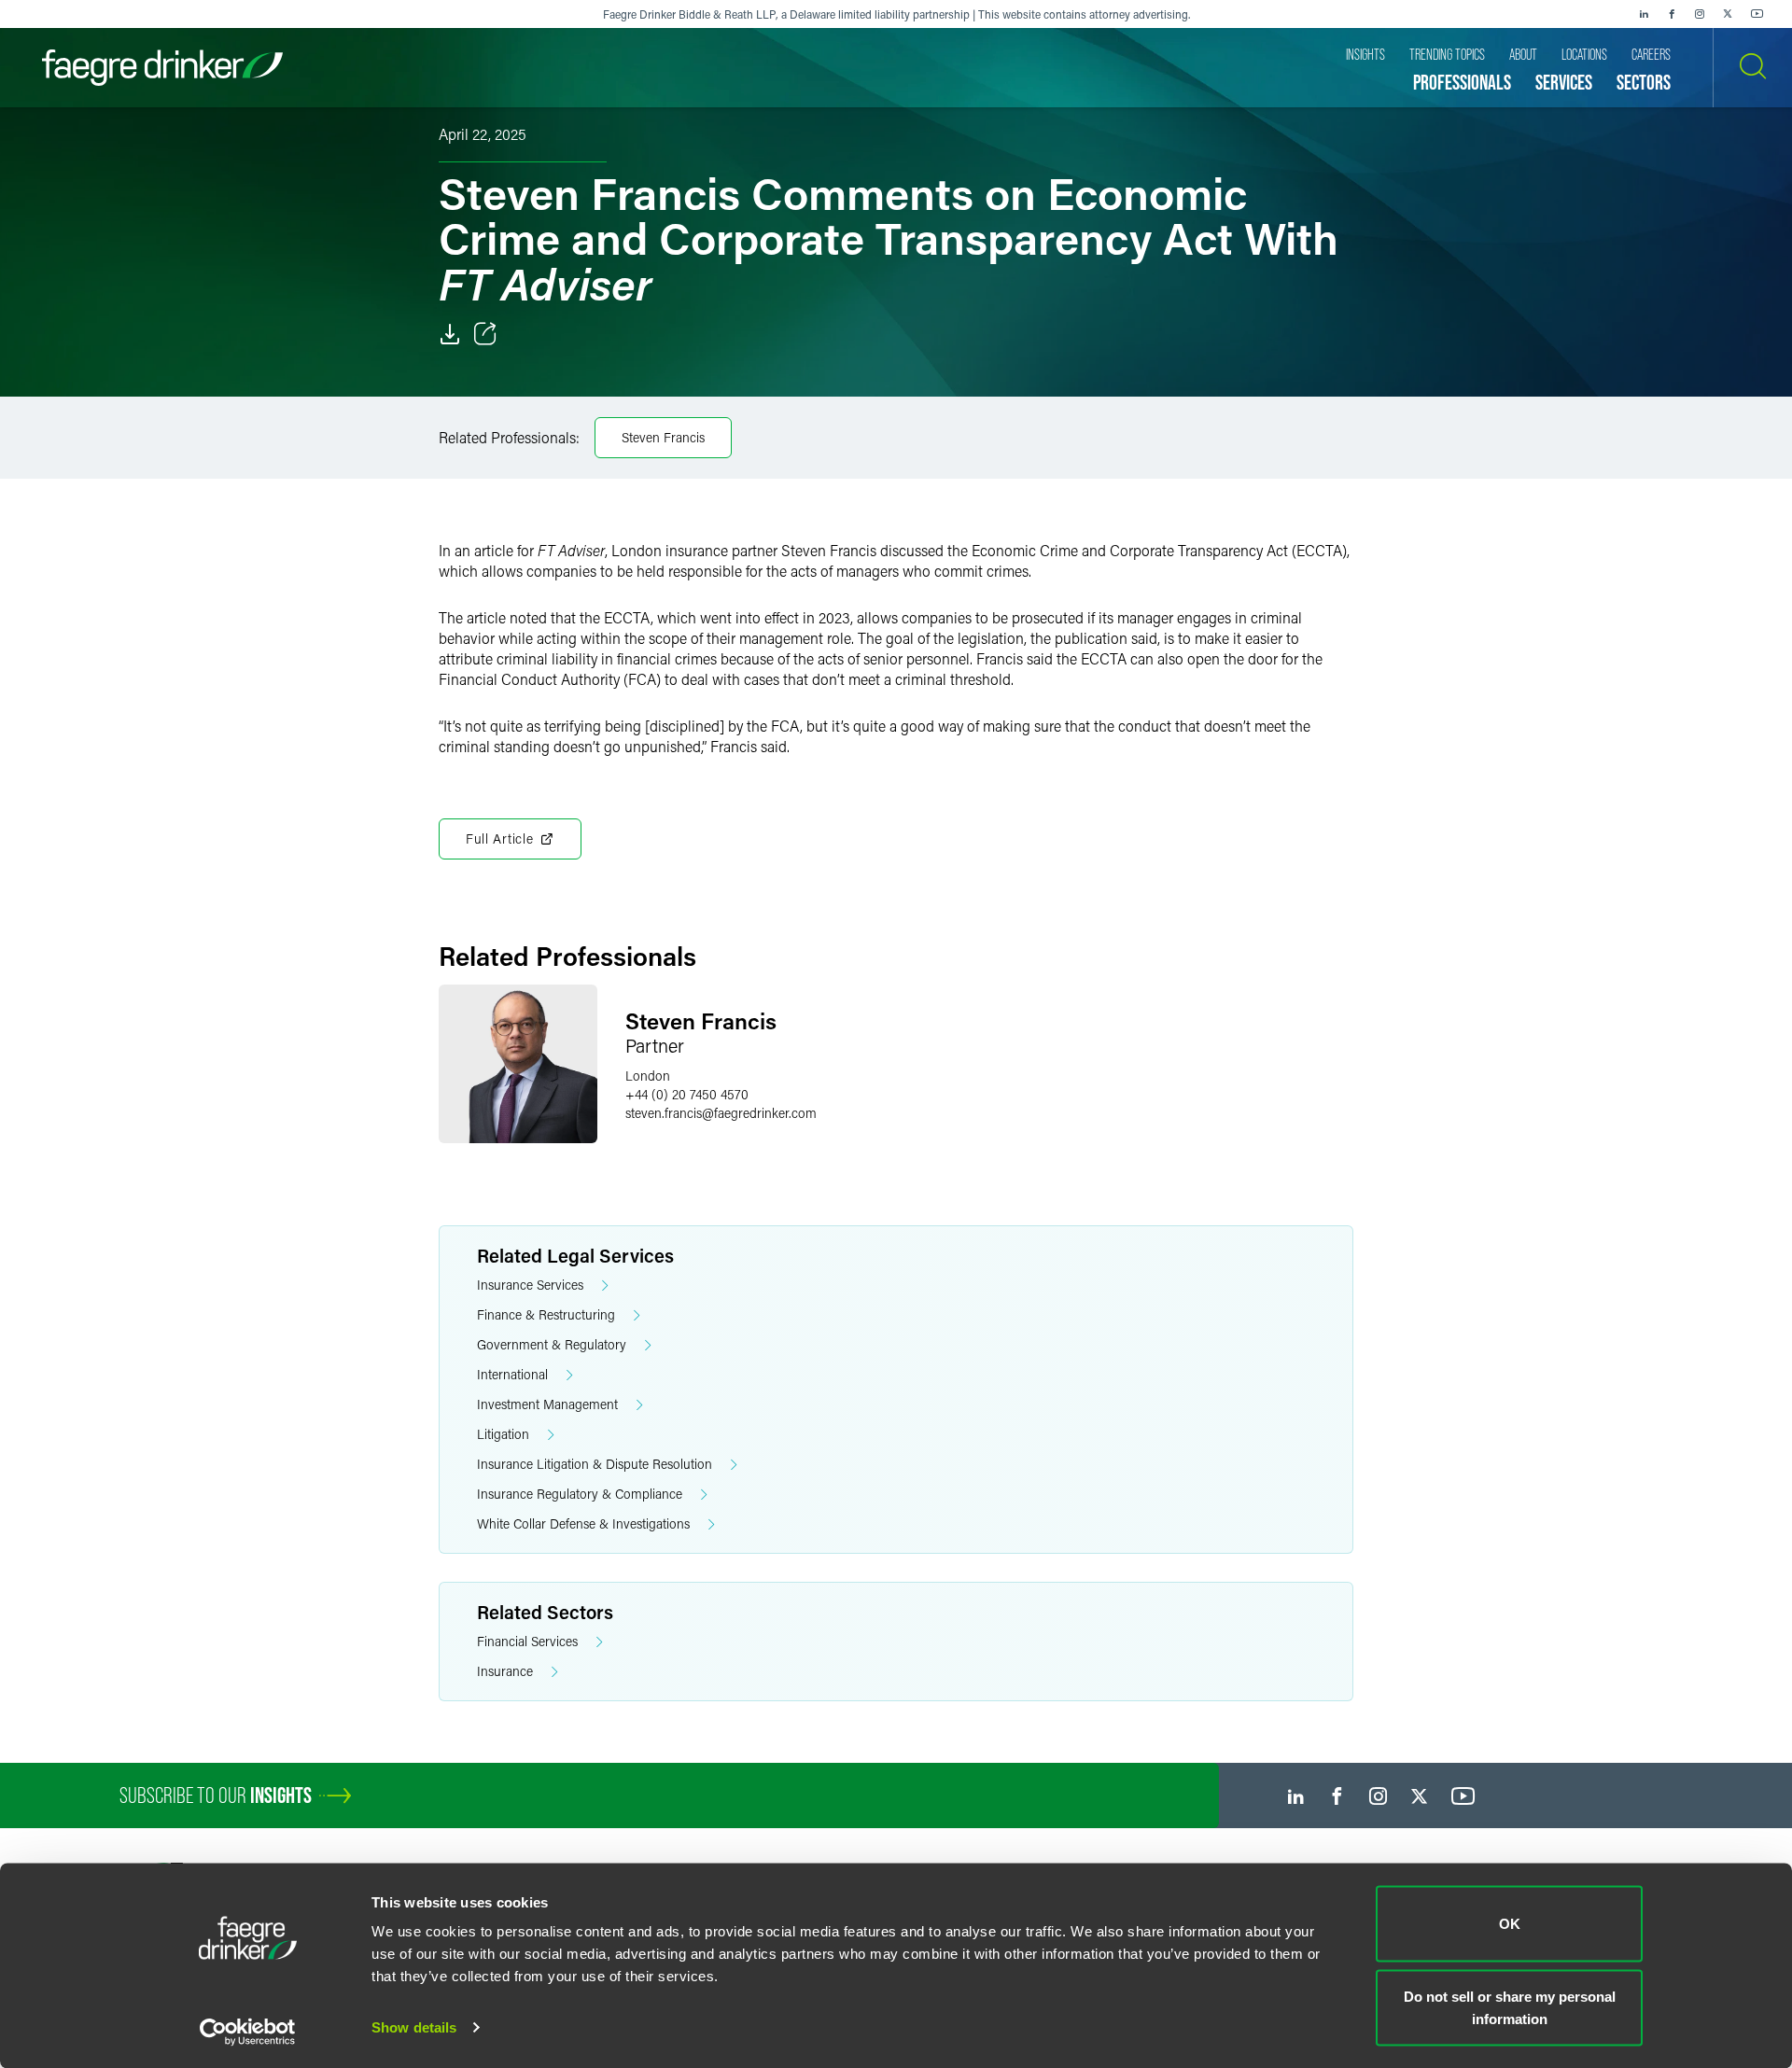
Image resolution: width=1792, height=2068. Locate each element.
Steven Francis (663, 437)
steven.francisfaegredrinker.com (721, 1113)
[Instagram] (1700, 14)
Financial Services (527, 1641)
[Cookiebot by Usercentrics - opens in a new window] (248, 2032)
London (648, 1076)
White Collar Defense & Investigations (583, 1523)
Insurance (505, 1671)
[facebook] (1672, 14)
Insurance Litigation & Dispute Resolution (595, 1464)
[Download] (450, 334)
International (512, 1374)
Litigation (503, 1434)
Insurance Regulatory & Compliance (580, 1494)
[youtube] (1757, 14)
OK (1510, 1924)
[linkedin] (1644, 14)
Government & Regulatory (552, 1344)
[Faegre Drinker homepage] (162, 68)
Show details (414, 2027)
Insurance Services (530, 1285)
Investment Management (547, 1404)
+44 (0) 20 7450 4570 (687, 1094)
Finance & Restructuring (546, 1314)
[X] (1728, 14)
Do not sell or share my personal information (1510, 2007)
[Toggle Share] (485, 334)
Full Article (499, 838)
